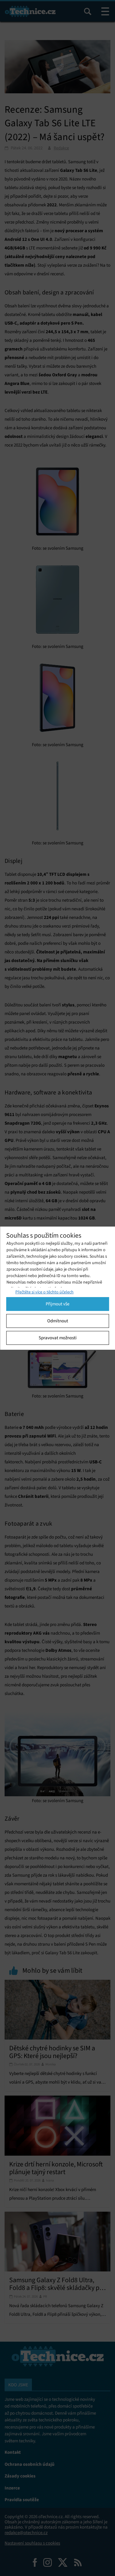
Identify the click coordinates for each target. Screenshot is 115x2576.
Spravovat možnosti (58, 1338)
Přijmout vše (57, 1304)
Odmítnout (58, 1321)
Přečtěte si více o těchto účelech (44, 1292)
